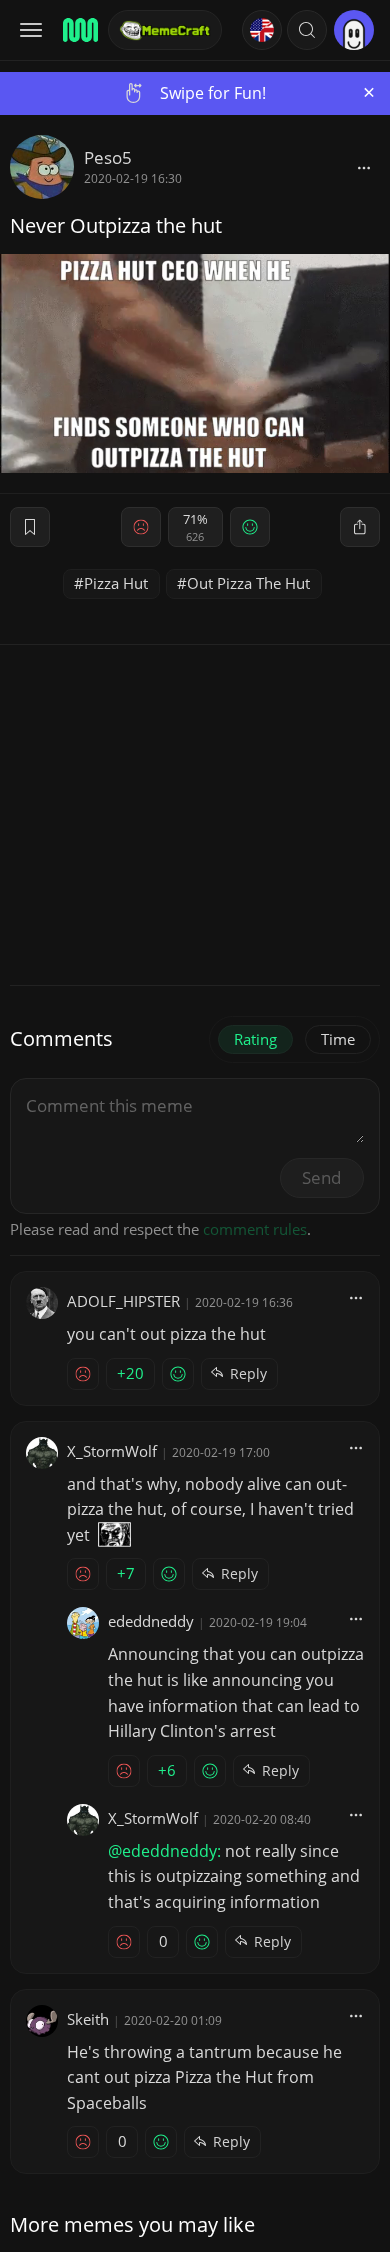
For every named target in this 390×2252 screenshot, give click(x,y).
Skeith (88, 2019)
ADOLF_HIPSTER (123, 1301)
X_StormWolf (112, 1451)
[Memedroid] (79, 30)
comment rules (255, 1229)
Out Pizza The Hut (248, 583)
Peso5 (108, 157)
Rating (255, 1039)
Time (338, 1039)
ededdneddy (151, 1621)
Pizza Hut (116, 583)
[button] (307, 30)
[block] (364, 167)
